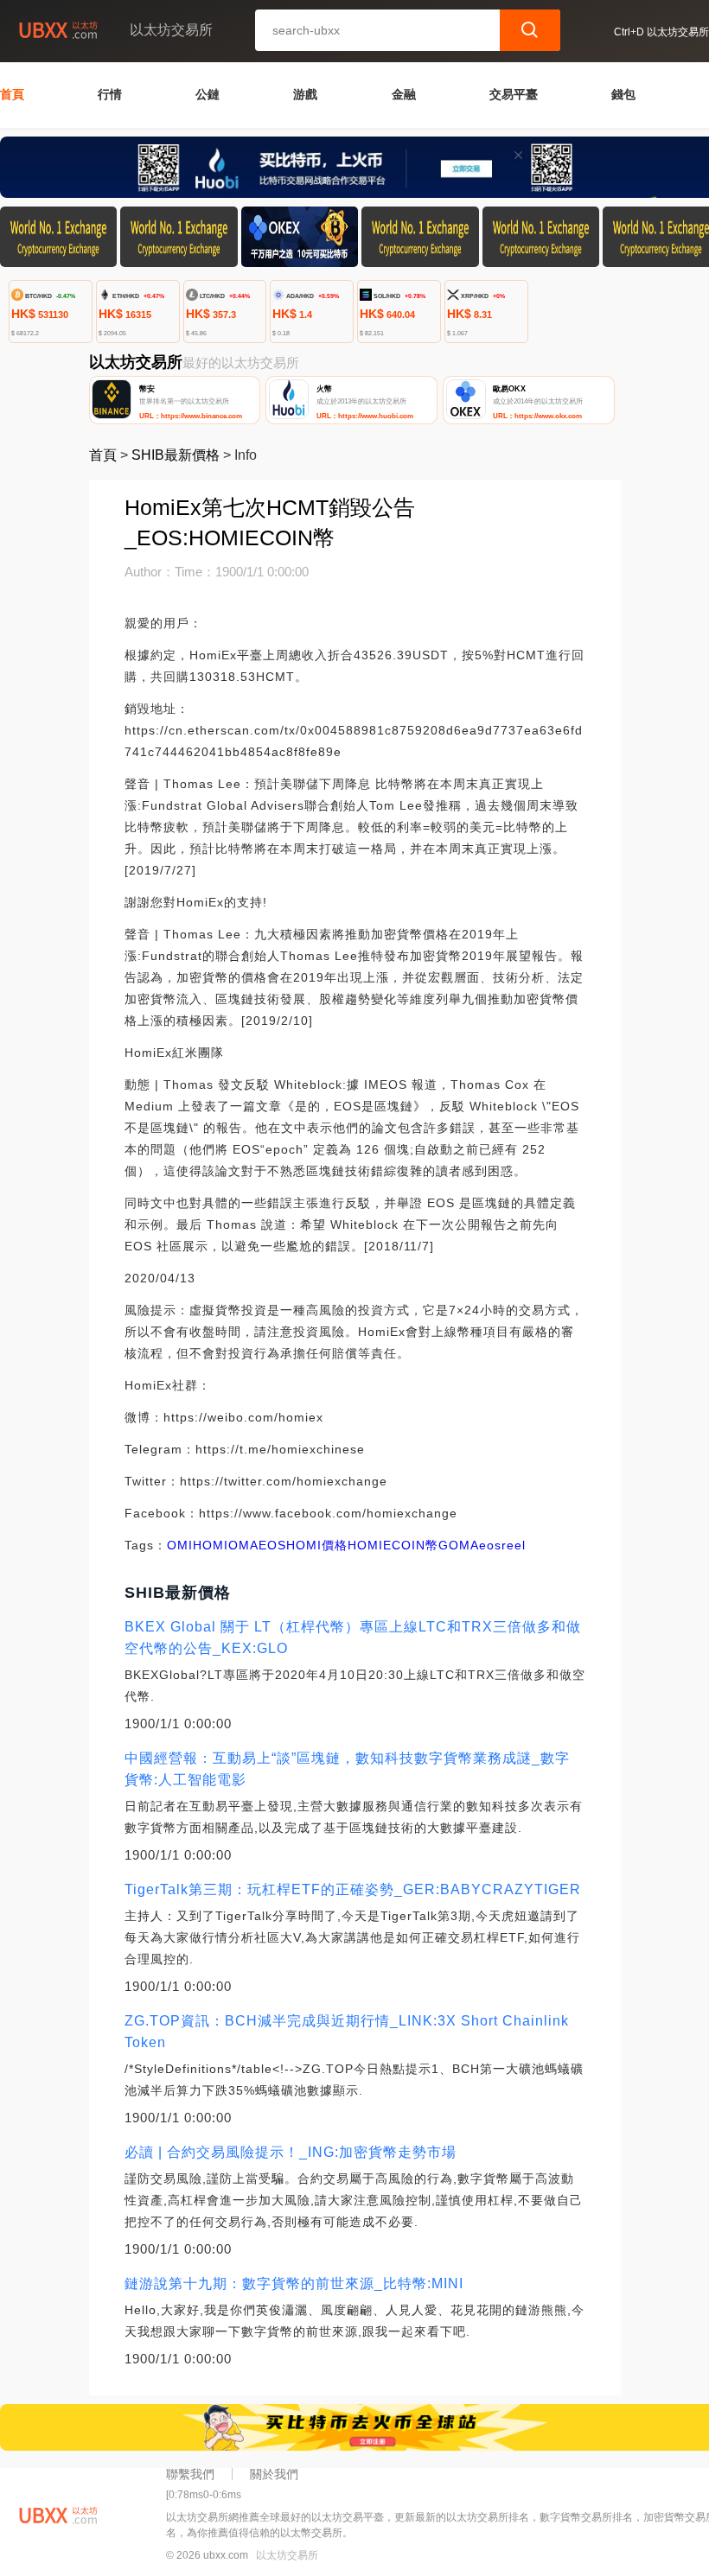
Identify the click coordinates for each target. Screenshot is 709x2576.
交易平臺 (514, 94)
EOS (272, 1545)
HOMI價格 (317, 1545)
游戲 (305, 94)
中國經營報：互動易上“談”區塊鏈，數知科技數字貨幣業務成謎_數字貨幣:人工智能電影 (347, 1769)
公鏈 (208, 94)
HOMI (211, 1545)
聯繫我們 (190, 2474)
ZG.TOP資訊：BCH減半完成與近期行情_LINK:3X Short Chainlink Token (347, 2032)
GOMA (459, 1545)
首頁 (12, 94)
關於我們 (274, 2474)
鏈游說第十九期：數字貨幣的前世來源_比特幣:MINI (294, 2283)
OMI (180, 1545)
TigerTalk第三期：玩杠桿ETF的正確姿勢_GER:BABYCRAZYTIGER (353, 1889)
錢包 (623, 94)
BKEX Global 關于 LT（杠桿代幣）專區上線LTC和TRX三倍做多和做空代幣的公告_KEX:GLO (353, 1638)
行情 (110, 94)
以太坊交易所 (287, 2555)
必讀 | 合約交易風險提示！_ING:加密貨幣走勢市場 (291, 2152)
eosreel (502, 1545)
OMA (243, 1545)
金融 (404, 94)
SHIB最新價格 (176, 455)
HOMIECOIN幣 (393, 1545)
